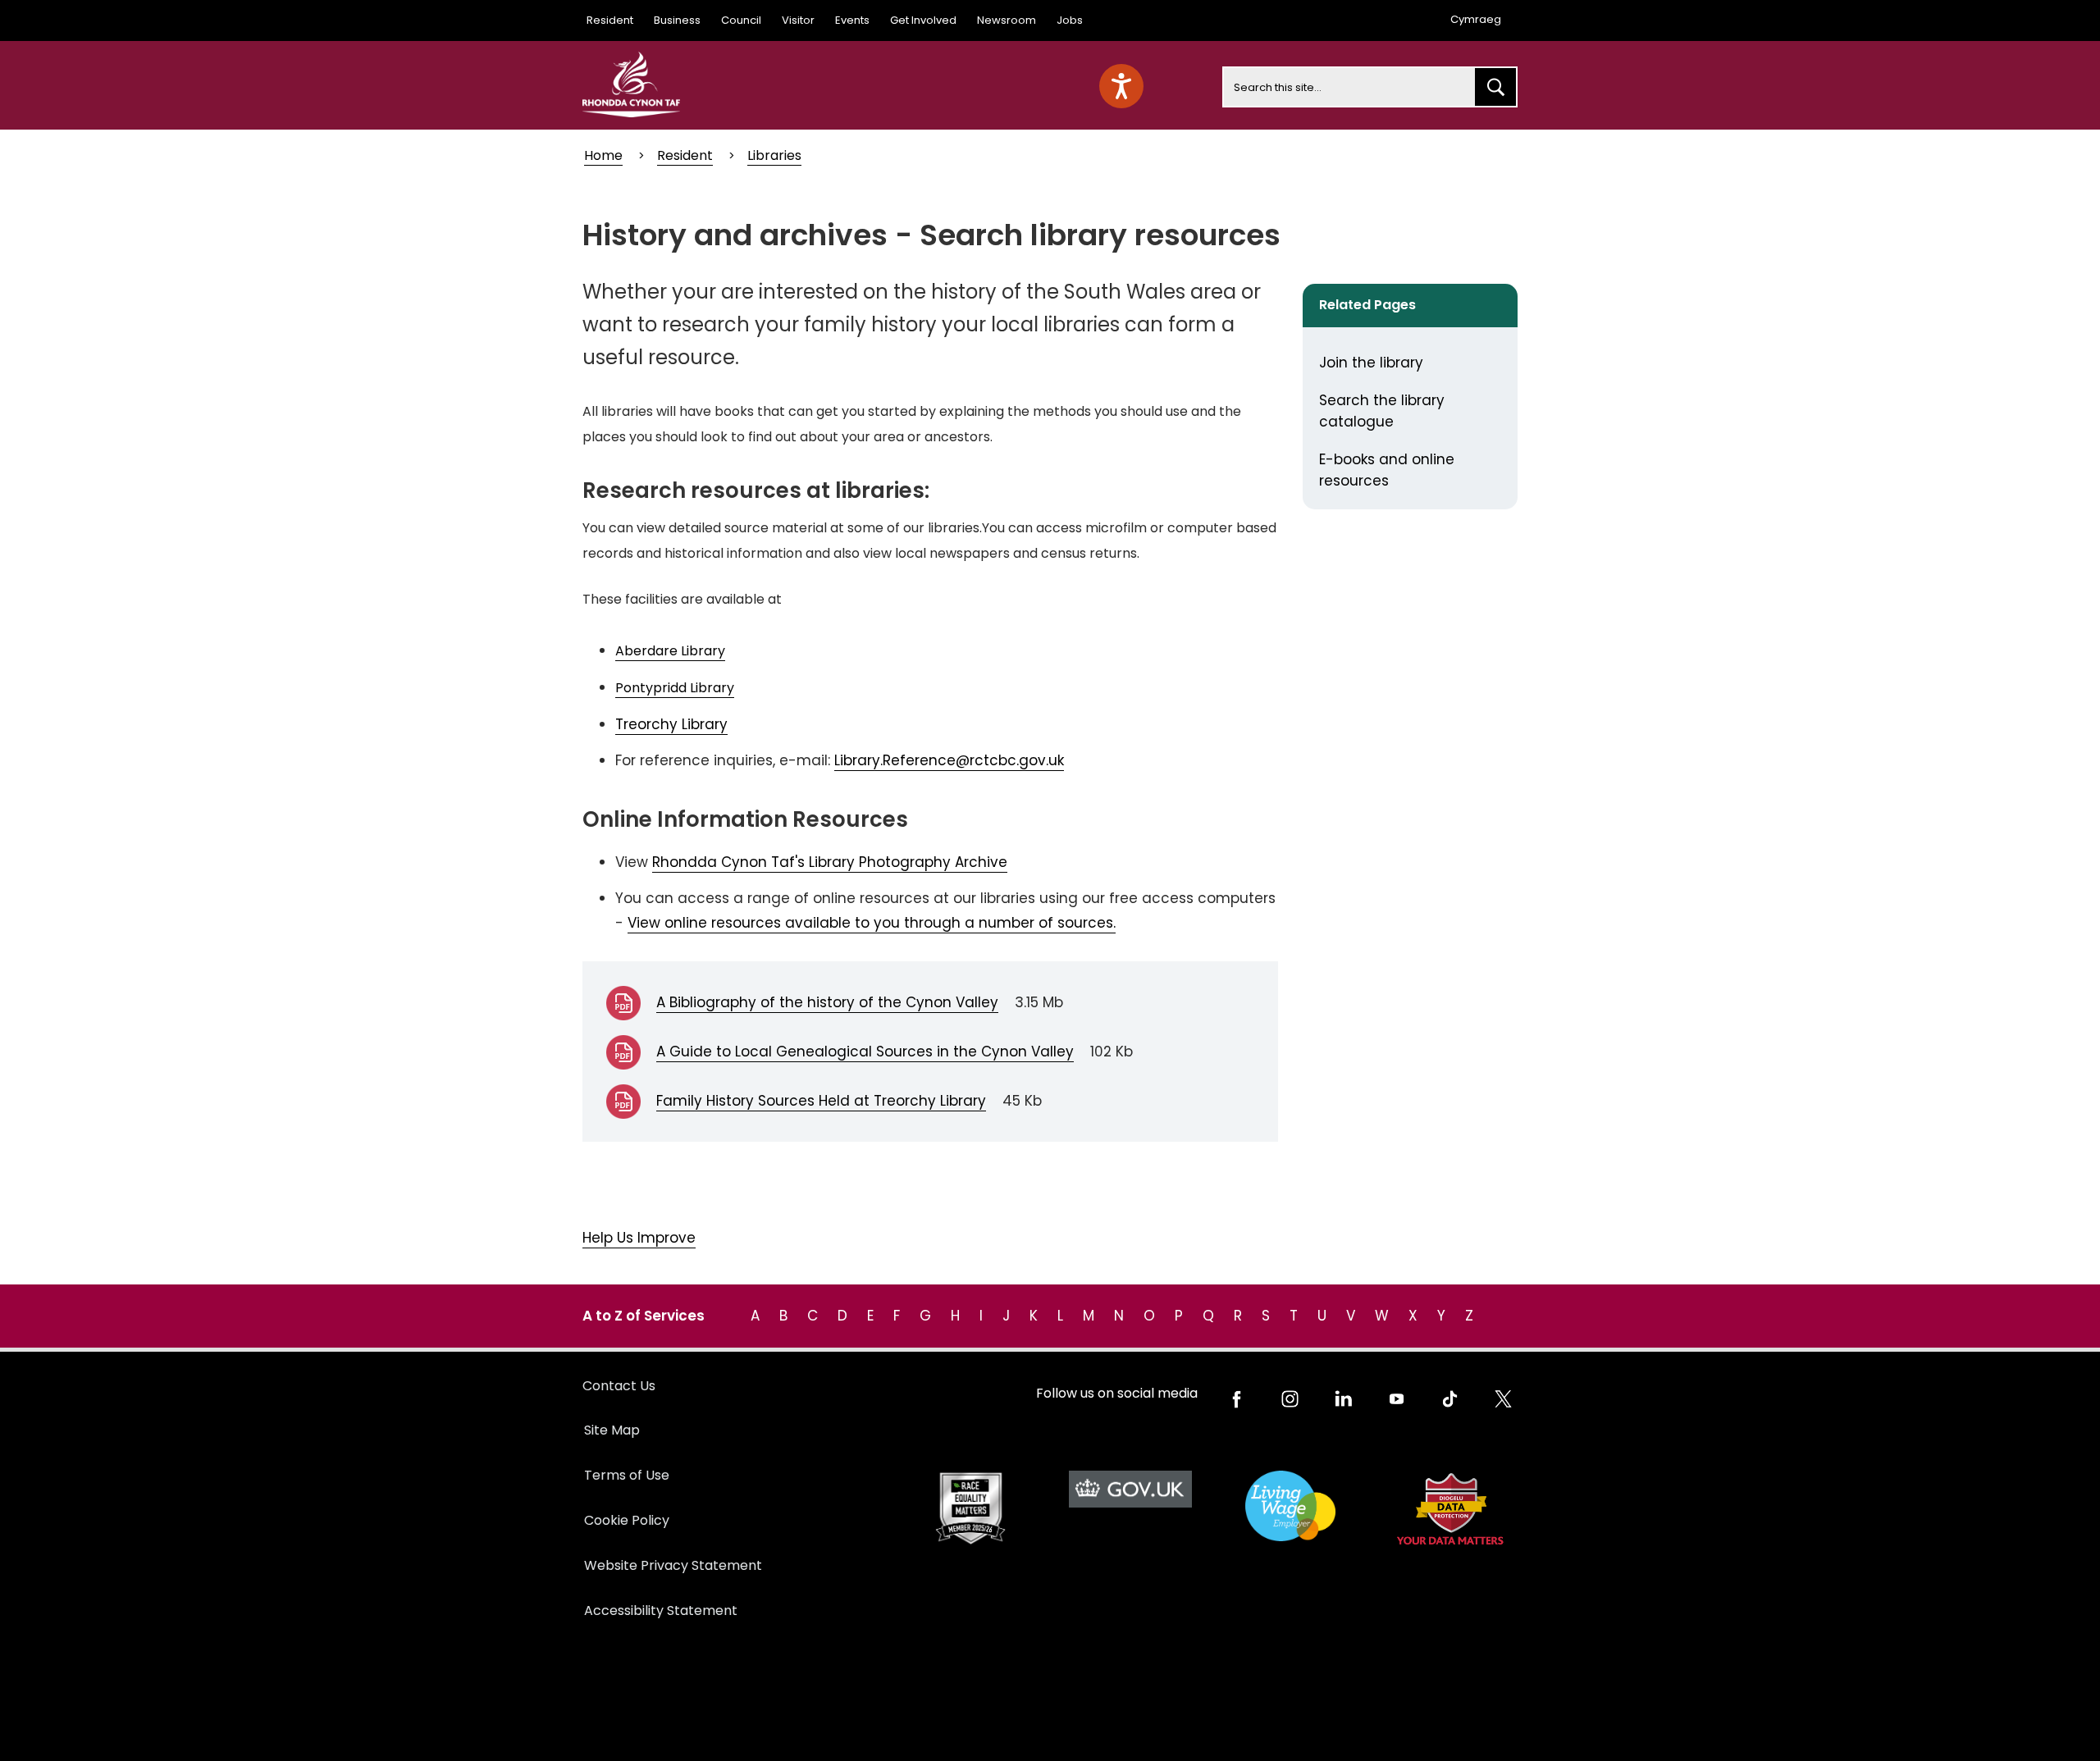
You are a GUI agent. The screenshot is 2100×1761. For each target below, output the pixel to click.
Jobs (1070, 20)
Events (852, 20)
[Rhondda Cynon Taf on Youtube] (1397, 1399)
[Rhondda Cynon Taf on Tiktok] (1450, 1399)
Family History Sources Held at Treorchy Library (821, 1101)
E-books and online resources (1387, 470)
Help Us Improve (639, 1238)
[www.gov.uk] (970, 1509)
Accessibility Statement (661, 1610)
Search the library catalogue (1382, 411)
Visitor (798, 20)
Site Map (612, 1430)
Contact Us (619, 1386)
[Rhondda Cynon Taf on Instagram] (1290, 1399)
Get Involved (923, 20)
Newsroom (1007, 20)
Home (603, 155)
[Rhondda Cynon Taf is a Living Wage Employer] (1290, 1506)
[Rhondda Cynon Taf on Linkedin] (1343, 1399)
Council (741, 20)
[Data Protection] (1450, 1509)
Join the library (1371, 363)
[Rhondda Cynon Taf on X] (1503, 1399)
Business (677, 20)
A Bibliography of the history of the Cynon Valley (827, 1002)
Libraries (774, 155)
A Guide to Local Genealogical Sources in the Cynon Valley (865, 1052)
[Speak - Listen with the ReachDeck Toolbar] (1121, 86)
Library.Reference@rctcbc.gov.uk (949, 760)
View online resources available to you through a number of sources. (872, 923)
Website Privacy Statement (673, 1565)
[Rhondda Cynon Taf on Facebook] (1237, 1399)
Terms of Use (627, 1475)
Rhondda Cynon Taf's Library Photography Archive (830, 862)
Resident (610, 20)
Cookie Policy (627, 1520)
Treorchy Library (671, 724)
